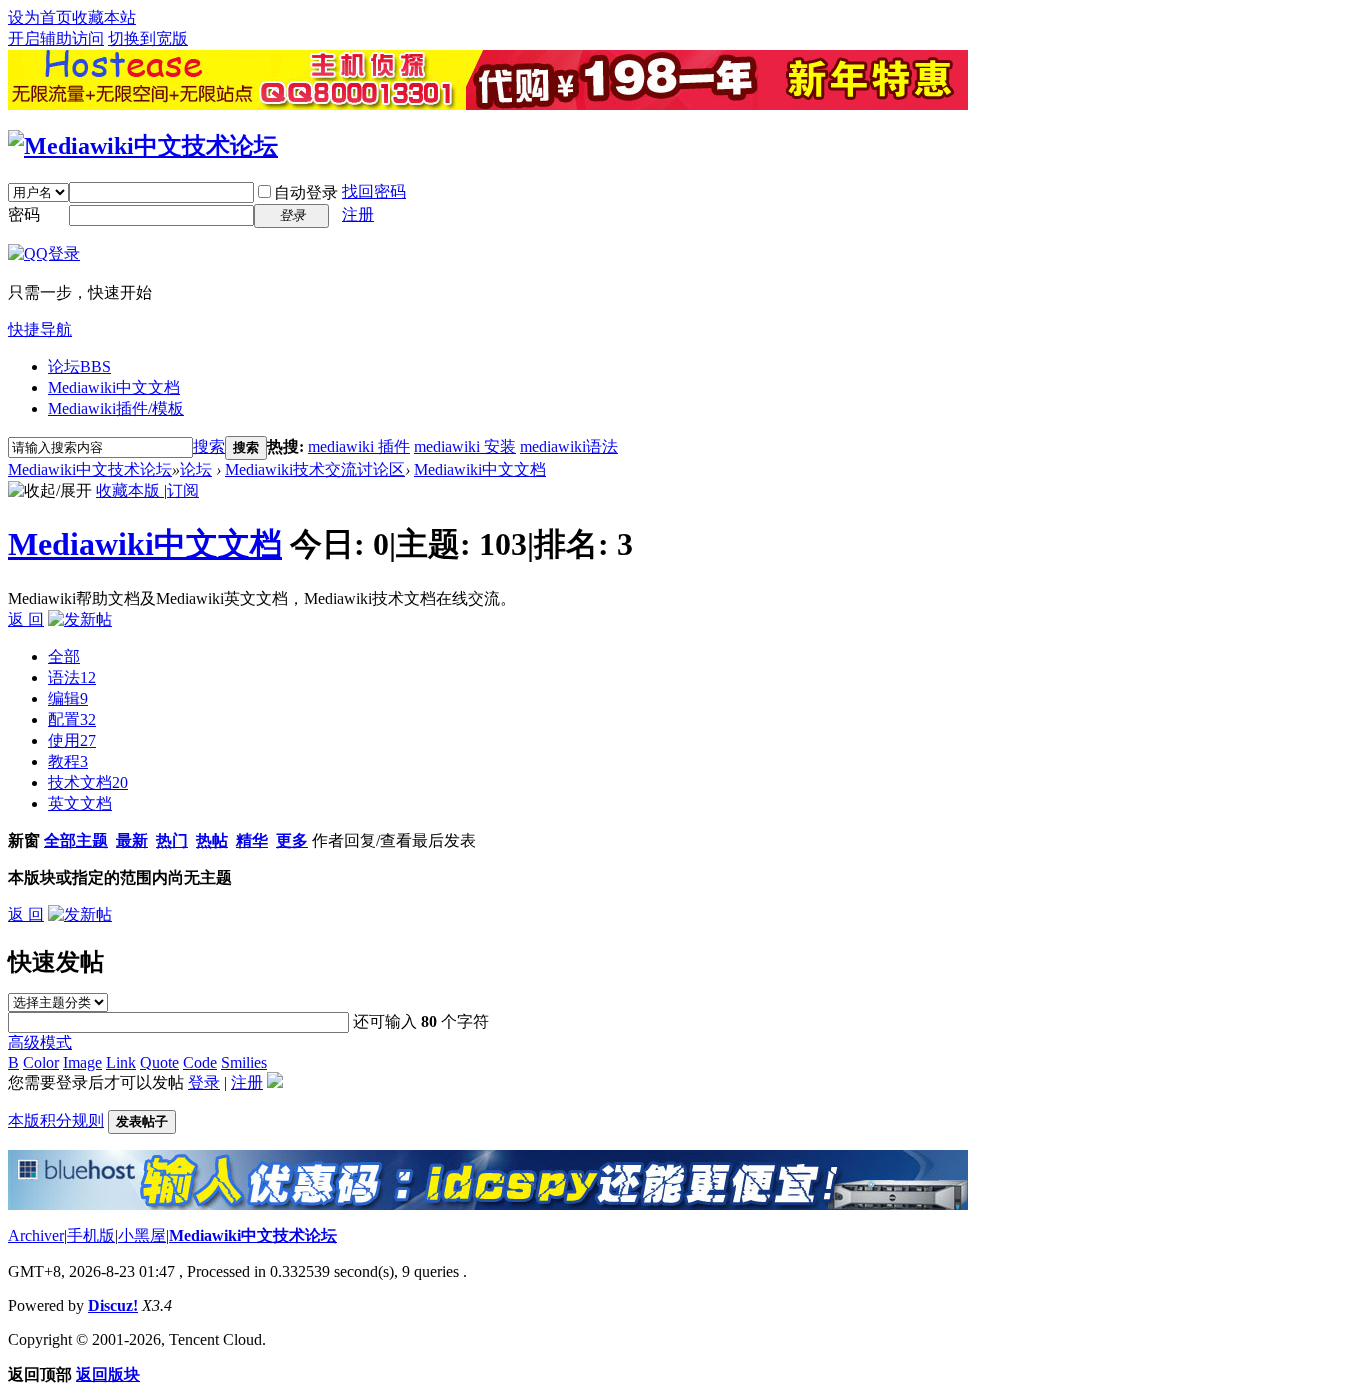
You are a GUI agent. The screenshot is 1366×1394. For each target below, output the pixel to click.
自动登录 (306, 192)
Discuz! (113, 1305)
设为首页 (40, 17)
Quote (159, 1062)
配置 (72, 719)
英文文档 (80, 803)
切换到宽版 (148, 38)
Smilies (244, 1062)
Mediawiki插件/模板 (116, 408)
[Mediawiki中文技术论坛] (143, 146)
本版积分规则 (56, 1120)
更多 (292, 840)
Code (200, 1062)
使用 (72, 740)
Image (82, 1062)
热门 (172, 840)
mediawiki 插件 (359, 446)
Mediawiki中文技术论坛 (90, 469)
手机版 (91, 1235)
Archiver (36, 1235)
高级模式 (40, 1042)
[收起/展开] (50, 491)
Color (41, 1062)
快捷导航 (40, 329)
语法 (72, 677)
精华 (252, 840)
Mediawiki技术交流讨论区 (315, 469)
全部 (64, 656)
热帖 (212, 840)
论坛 (79, 366)
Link (121, 1062)
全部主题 (76, 840)
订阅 (183, 490)
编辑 (68, 698)
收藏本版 (130, 490)
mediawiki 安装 (465, 446)
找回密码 (374, 191)
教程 (68, 761)
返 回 (26, 619)
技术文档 (88, 782)
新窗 (24, 840)
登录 (204, 1082)
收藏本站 (104, 17)
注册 (358, 214)
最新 (132, 840)
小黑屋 (142, 1235)
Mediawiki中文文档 (114, 387)
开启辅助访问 (56, 38)
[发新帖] (80, 619)
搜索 (209, 446)
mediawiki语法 (569, 446)
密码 (24, 214)
